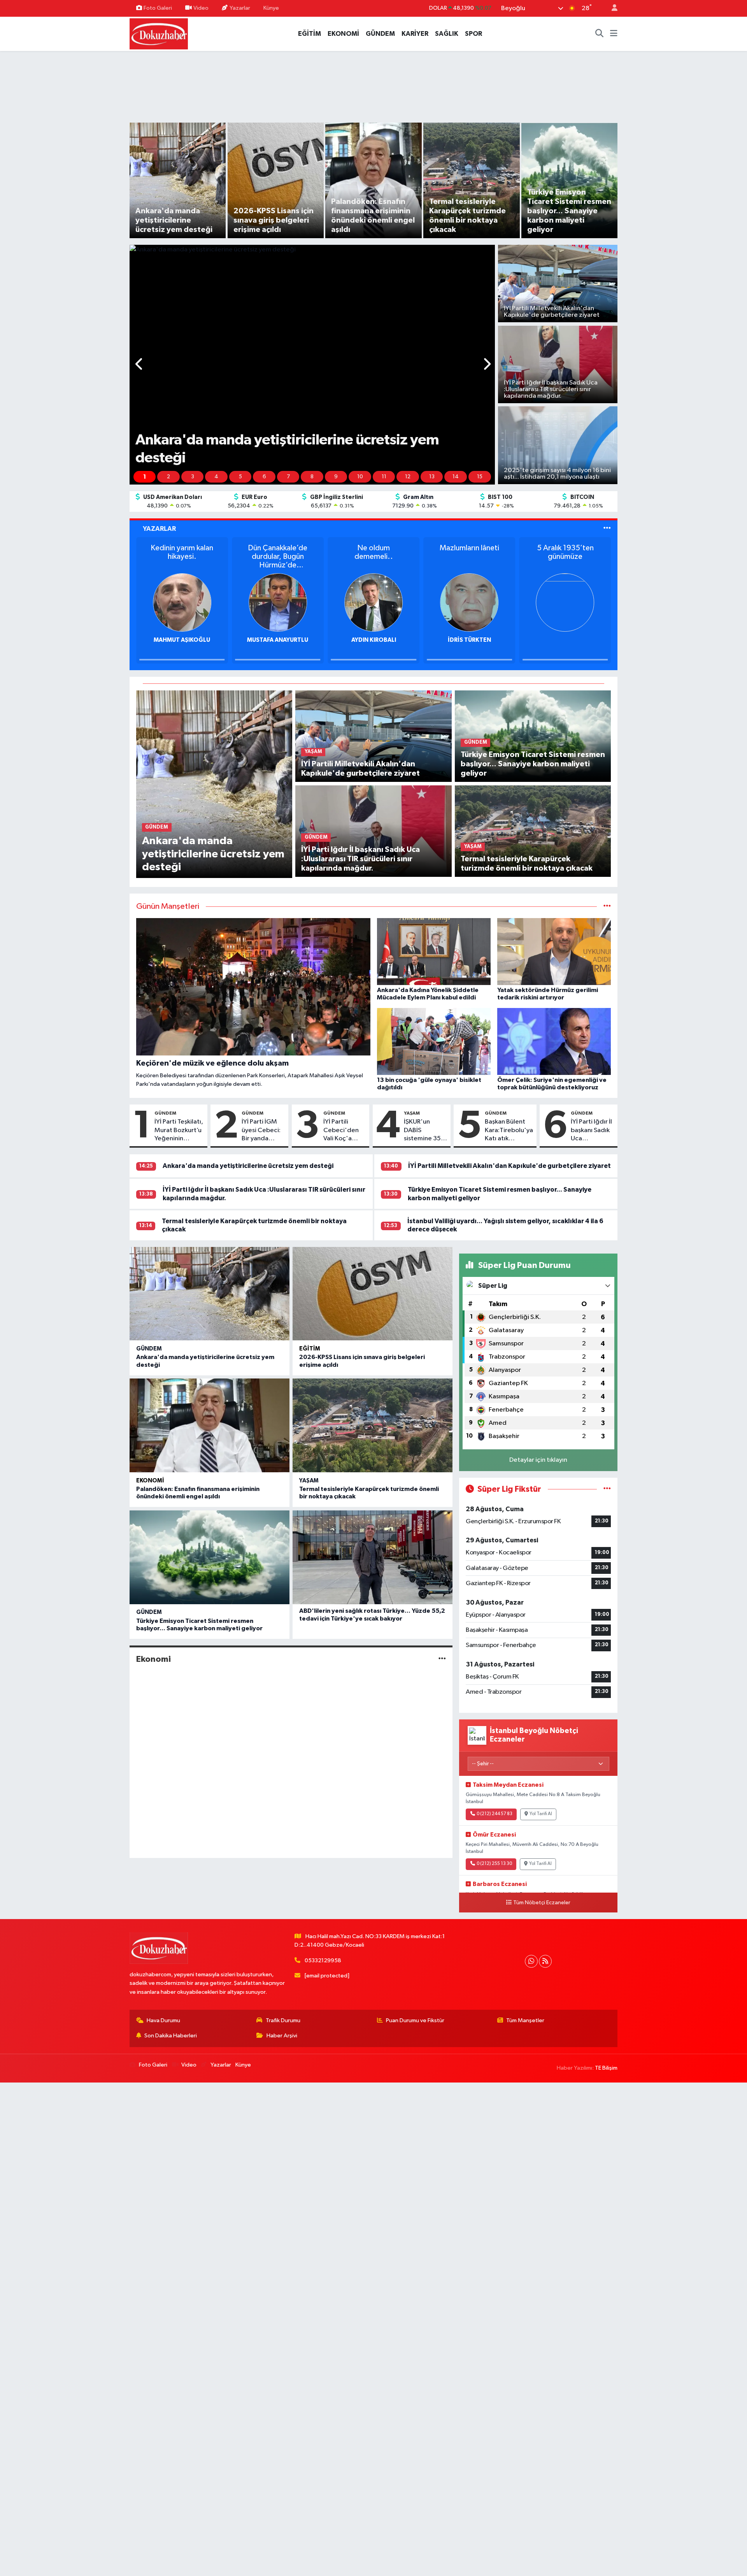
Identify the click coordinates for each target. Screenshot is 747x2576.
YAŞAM (412, 1113)
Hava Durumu (163, 2020)
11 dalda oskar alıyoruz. (278, 552)
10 (360, 477)
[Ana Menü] (614, 34)
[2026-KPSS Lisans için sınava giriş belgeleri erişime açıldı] (373, 1294)
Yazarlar (240, 8)
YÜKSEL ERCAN (182, 640)
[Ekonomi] (442, 1659)
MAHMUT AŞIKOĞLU (565, 640)
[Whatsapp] (531, 1961)
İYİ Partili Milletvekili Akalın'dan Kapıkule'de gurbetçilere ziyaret (509, 1166)
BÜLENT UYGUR (278, 640)
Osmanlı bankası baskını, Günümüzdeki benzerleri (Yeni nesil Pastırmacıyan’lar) (374, 557)
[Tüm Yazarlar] (607, 529)
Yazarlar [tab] (159, 529)
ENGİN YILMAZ (469, 640)
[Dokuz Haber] (159, 33)
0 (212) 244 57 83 (494, 1814)
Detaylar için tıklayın (538, 1460)
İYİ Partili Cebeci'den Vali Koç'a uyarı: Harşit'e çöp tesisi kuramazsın (344, 1131)
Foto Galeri (158, 8)
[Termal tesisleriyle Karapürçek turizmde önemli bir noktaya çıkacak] (533, 831)
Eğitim (310, 1349)
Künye (271, 8)
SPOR (473, 34)
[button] (139, 365)
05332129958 (323, 1961)
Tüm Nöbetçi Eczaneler (542, 1903)
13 (432, 477)
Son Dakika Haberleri (171, 2036)
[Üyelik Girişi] (611, 8)
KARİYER (415, 34)
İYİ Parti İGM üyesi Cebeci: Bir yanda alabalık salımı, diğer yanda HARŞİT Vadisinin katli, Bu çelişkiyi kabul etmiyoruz (262, 1131)
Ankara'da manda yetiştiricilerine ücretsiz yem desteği (248, 1166)
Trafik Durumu (283, 2020)
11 (384, 477)
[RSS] (545, 1961)
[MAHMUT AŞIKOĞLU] (565, 602)
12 (408, 477)
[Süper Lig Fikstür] (607, 1489)
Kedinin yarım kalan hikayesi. (565, 552)
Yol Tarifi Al (541, 1814)
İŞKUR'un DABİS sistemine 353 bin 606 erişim (424, 1131)
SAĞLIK (447, 34)
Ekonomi (150, 1481)
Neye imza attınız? (469, 548)
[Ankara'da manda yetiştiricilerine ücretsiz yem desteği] (214, 784)
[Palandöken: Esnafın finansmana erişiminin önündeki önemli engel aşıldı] (210, 1425)
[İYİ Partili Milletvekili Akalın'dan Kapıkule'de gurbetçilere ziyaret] (373, 736)
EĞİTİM (309, 34)
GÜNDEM (380, 34)
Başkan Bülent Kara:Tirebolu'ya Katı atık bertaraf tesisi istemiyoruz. (509, 1131)
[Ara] (600, 34)
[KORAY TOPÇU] (373, 602)
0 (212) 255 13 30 (494, 1864)
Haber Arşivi (282, 2036)
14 (456, 477)
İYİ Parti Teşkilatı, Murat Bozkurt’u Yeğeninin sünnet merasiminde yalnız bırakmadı (179, 1131)
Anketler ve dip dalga (182, 548)
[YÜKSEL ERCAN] (182, 602)
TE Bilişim (606, 2068)
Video (201, 8)
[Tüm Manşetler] (607, 907)
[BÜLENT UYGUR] (278, 602)
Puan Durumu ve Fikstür (415, 2020)
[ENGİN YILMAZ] (469, 602)
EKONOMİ (343, 34)
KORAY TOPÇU (374, 640)
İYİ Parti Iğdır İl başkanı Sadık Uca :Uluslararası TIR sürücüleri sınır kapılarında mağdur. (591, 1131)
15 (480, 477)
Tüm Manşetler (525, 2020)
